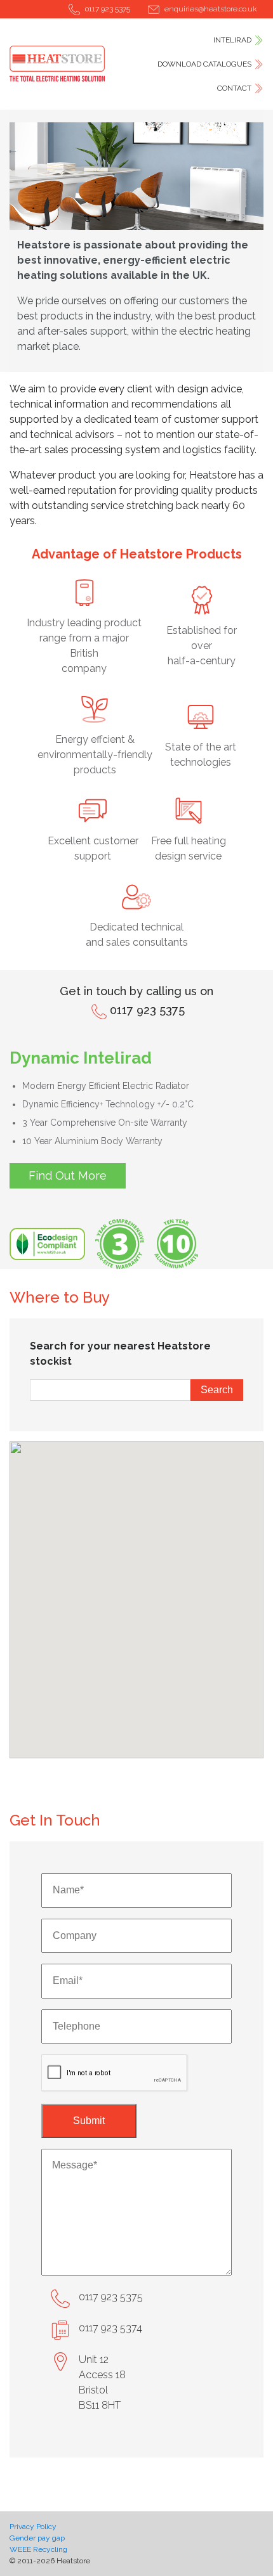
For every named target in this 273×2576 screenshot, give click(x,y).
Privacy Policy (33, 2527)
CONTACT (234, 88)
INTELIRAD (232, 40)
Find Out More (68, 1175)
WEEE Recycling (38, 2549)
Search (217, 1390)
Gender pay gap (37, 2538)
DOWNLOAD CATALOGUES (204, 64)
